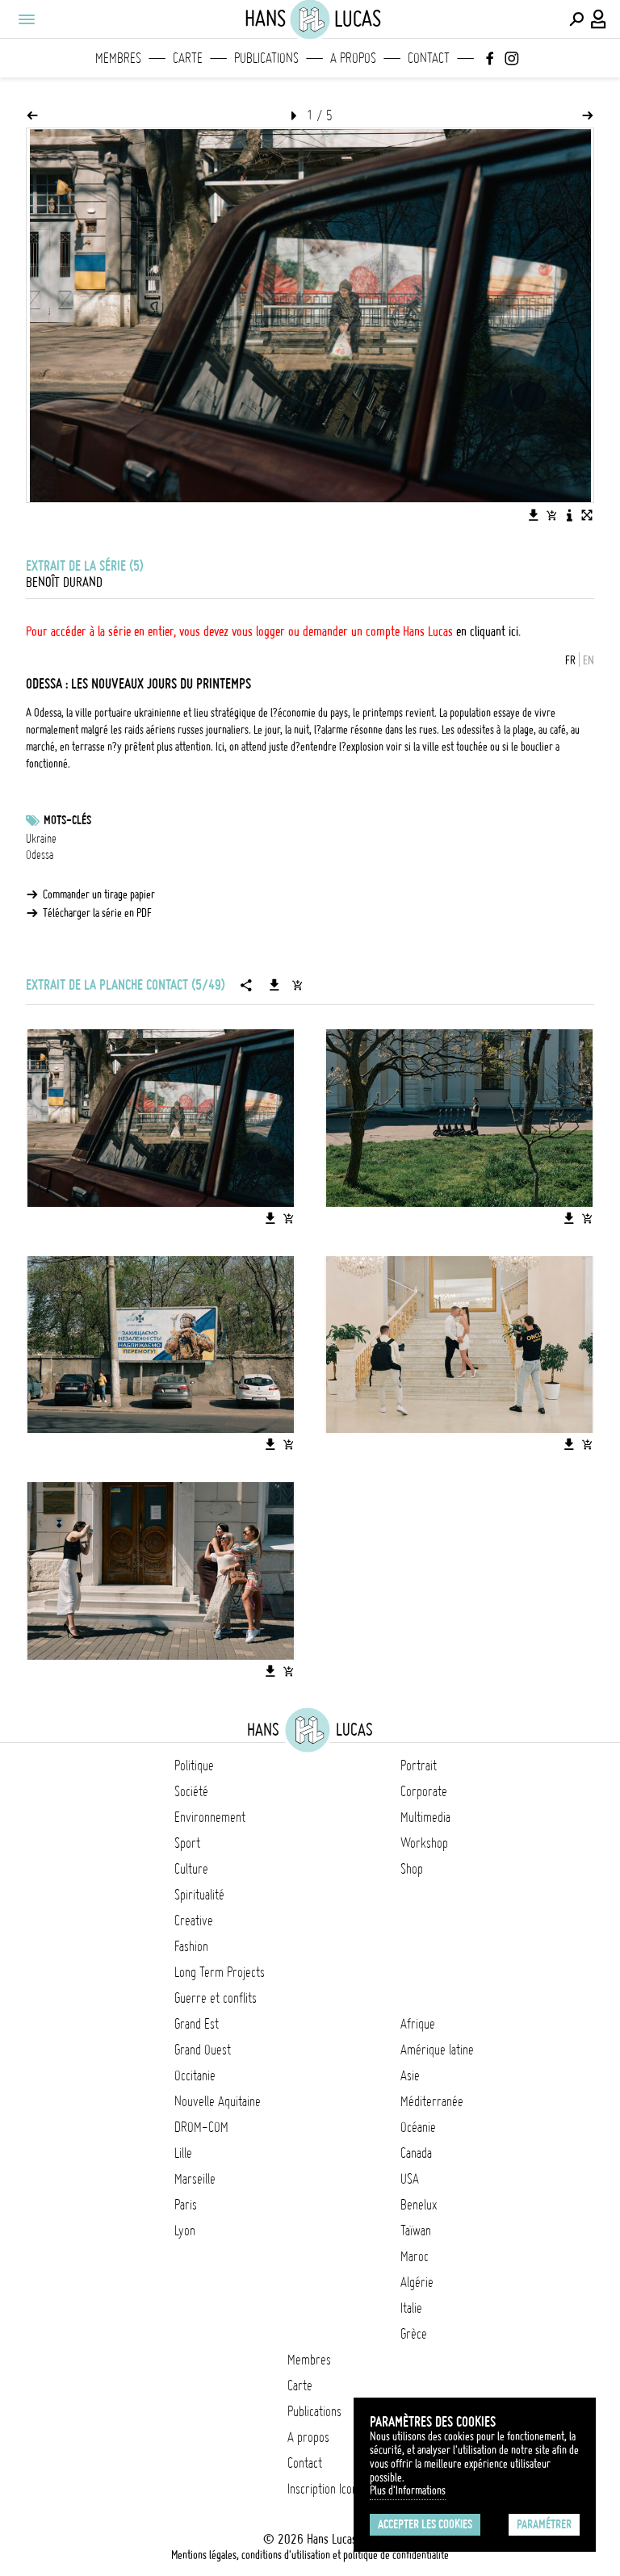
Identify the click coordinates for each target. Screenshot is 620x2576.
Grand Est (197, 2024)
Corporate (424, 1791)
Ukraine (41, 839)
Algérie (417, 2282)
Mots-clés (67, 820)
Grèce (414, 2334)
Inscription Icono (325, 2489)
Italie (411, 2308)
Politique (194, 1766)
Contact (429, 58)
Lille (183, 2153)
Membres (118, 58)
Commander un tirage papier (99, 894)
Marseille (195, 2179)
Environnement (210, 1817)
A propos (353, 58)
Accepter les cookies (425, 2524)
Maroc (415, 2256)
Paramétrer (544, 2524)
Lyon (185, 2230)
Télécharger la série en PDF (97, 913)
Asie (410, 2075)
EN (589, 660)
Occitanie (195, 2075)
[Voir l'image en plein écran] (587, 515)
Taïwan (416, 2230)
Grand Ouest (203, 2050)
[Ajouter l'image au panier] (551, 515)
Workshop (424, 1843)
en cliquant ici (487, 631)
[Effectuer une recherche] (576, 19)
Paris (186, 2205)
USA (410, 2179)
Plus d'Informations (408, 2490)
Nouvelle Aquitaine (218, 2101)
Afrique (418, 2024)
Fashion (191, 1946)
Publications (266, 58)
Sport (187, 1843)
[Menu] (26, 19)
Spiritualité (199, 1895)
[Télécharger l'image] (534, 515)
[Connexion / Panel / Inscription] (599, 19)
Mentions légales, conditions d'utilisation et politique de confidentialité (310, 2555)
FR (570, 660)
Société (191, 1791)
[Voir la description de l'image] (569, 515)
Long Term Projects (220, 1972)
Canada (416, 2153)
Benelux (419, 2205)
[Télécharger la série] (274, 985)
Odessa (40, 855)
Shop (412, 1869)
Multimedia (425, 1817)
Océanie (418, 2127)
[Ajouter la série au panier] (297, 985)
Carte (188, 58)
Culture (191, 1869)
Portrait (419, 1766)
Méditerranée (432, 2101)
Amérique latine (437, 2050)
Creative (194, 1920)
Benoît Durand (64, 582)
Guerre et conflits (216, 1998)
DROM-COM (201, 2127)
